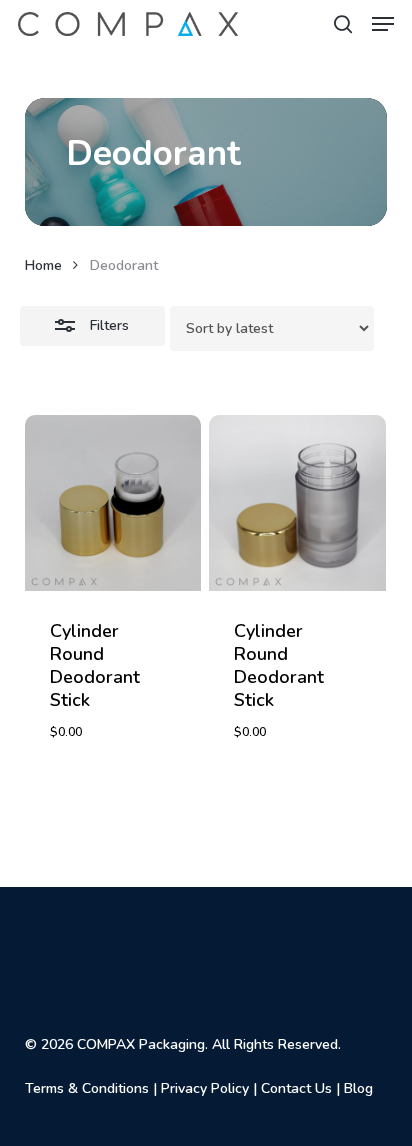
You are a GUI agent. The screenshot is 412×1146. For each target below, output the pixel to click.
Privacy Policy (205, 1088)
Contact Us (296, 1088)
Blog (358, 1088)
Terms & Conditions (87, 1088)
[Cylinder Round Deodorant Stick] (113, 503)
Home (43, 265)
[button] (383, 24)
